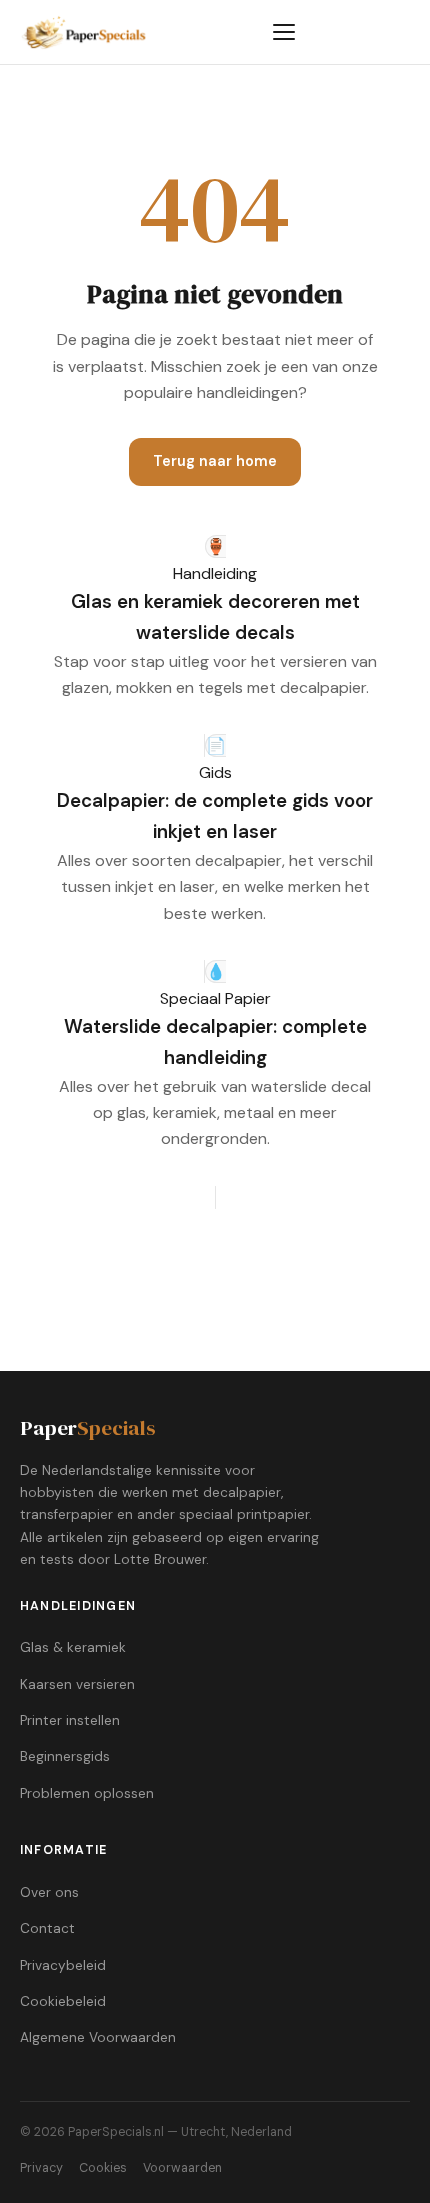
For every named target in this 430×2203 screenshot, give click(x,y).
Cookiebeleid (63, 2001)
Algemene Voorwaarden (98, 2037)
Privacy (41, 2168)
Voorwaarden (182, 2168)
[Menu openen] (284, 32)
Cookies (103, 2168)
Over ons (49, 1892)
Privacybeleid (63, 1965)
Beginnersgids (65, 1756)
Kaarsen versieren (77, 1684)
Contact (47, 1928)
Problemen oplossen (87, 1793)
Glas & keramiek (73, 1647)
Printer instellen (70, 1720)
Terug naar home (215, 461)
